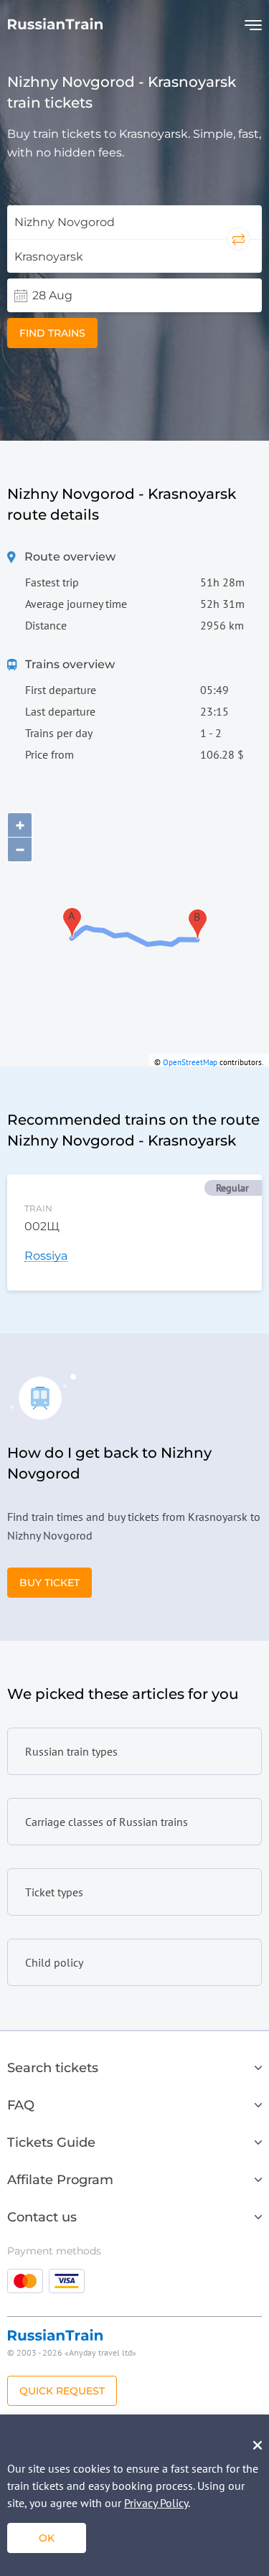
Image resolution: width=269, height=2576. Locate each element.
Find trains (52, 333)
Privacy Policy (156, 2503)
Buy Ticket (49, 1583)
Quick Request (62, 2391)
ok (47, 2538)
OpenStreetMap (190, 1062)
